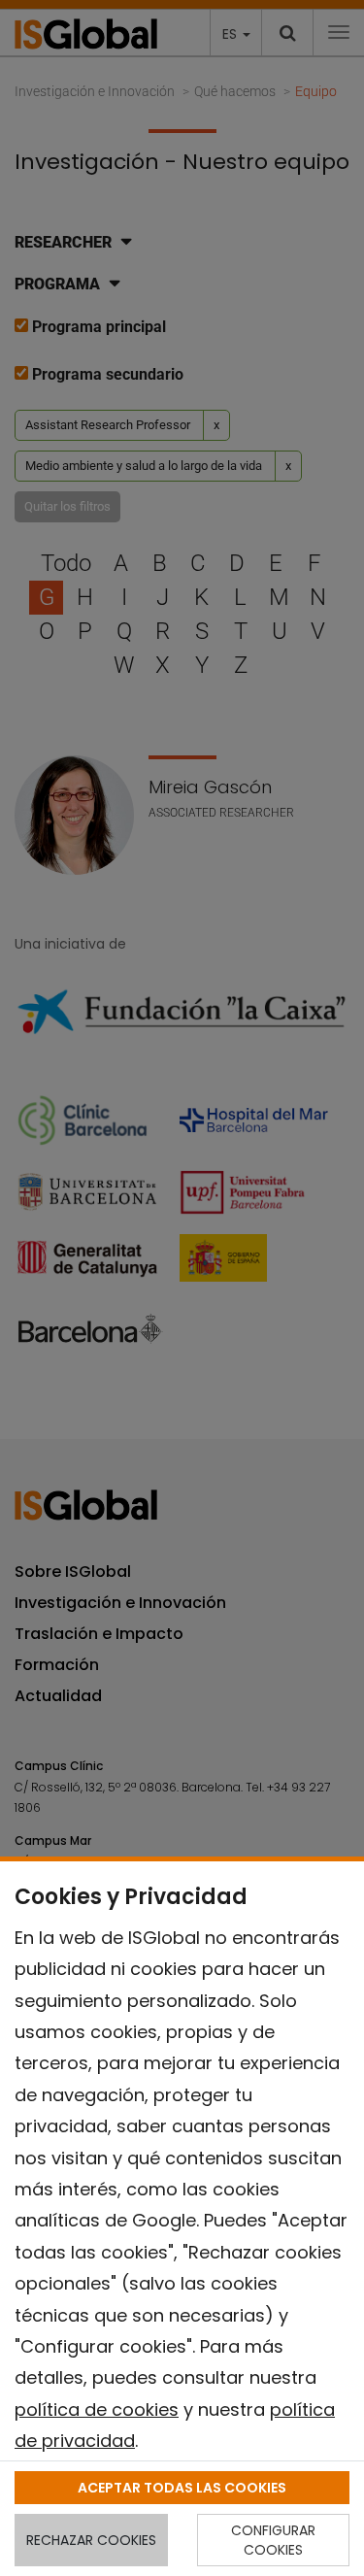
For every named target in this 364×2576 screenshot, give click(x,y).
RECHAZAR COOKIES (91, 2540)
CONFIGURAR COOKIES (273, 2540)
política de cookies (97, 2409)
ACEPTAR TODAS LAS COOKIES (182, 2488)
